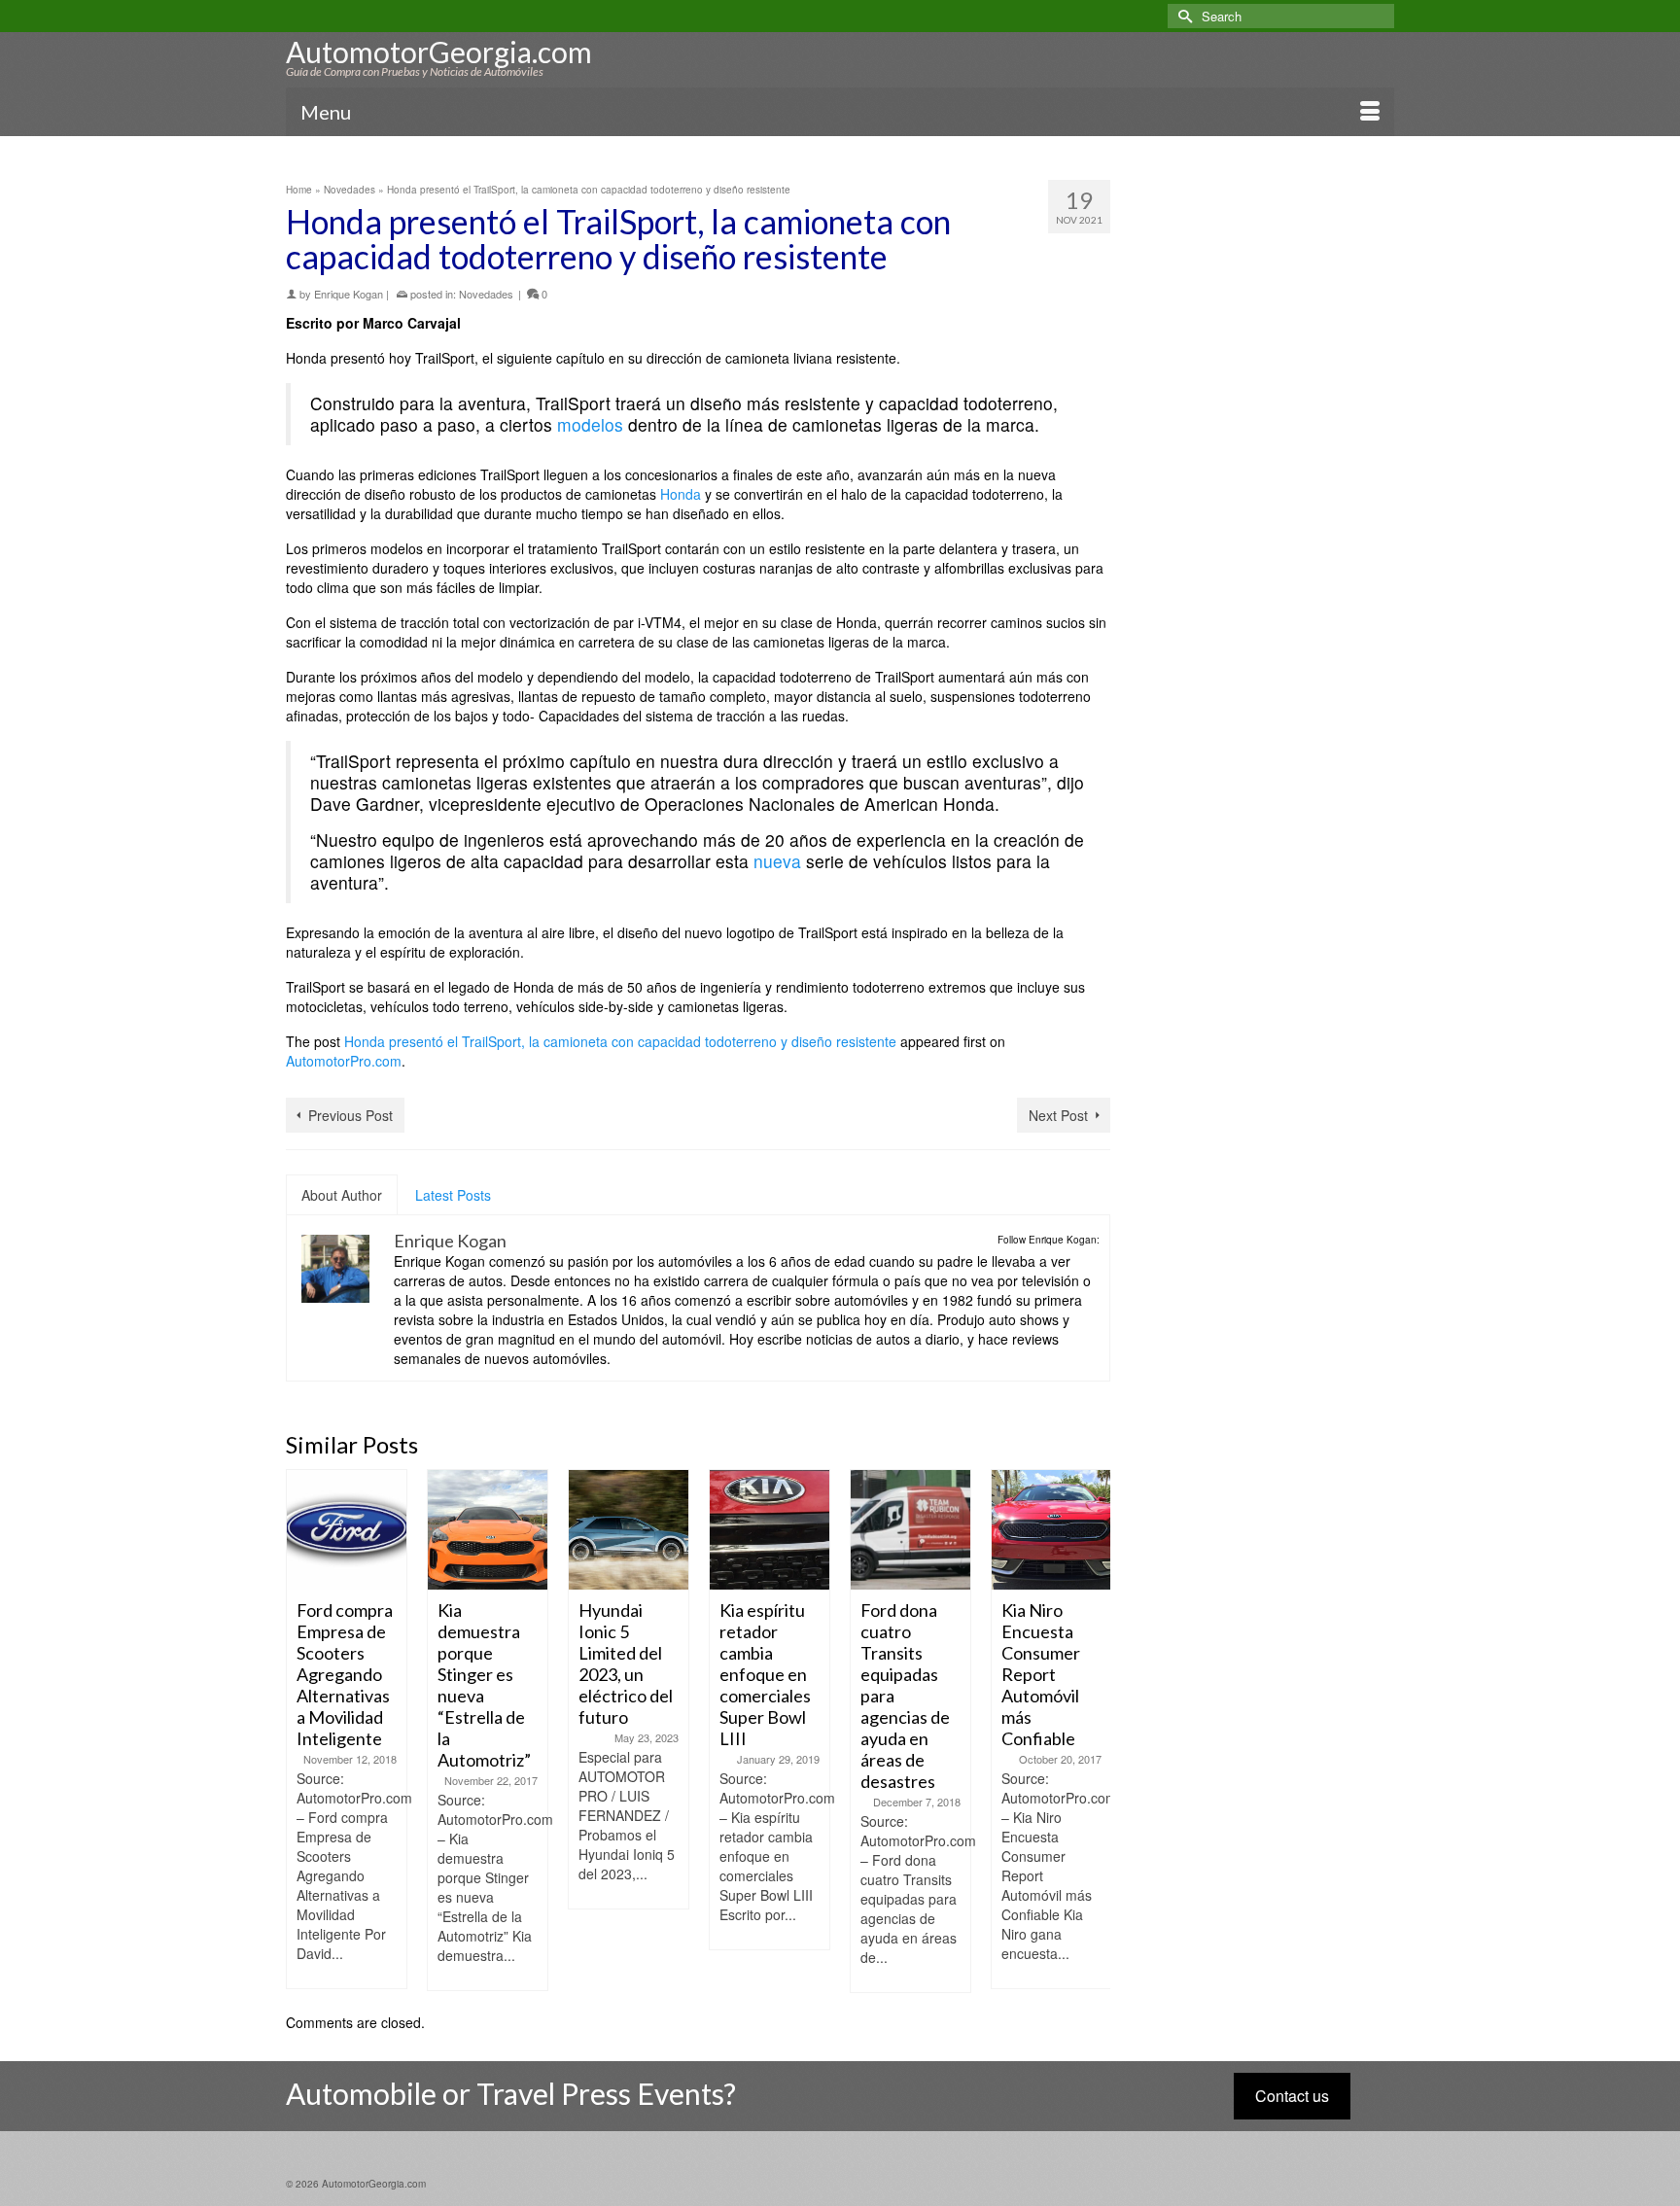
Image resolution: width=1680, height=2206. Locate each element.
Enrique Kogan (349, 294)
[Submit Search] (1182, 16)
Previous (303, 1731)
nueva (777, 861)
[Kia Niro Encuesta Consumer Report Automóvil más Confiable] (1051, 1530)
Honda (681, 494)
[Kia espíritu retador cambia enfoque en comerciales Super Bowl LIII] (770, 1530)
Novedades (486, 294)
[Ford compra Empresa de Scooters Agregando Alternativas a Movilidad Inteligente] (347, 1530)
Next (1093, 1731)
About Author (342, 1195)
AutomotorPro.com (344, 1061)
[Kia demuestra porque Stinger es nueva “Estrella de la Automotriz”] (488, 1530)
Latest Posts (453, 1195)
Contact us (1292, 2096)
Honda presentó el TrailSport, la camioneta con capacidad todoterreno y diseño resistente (620, 1041)
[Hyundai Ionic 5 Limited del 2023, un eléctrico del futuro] (629, 1530)
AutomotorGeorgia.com (439, 52)
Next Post (1058, 1115)
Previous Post (350, 1115)
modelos (590, 424)
